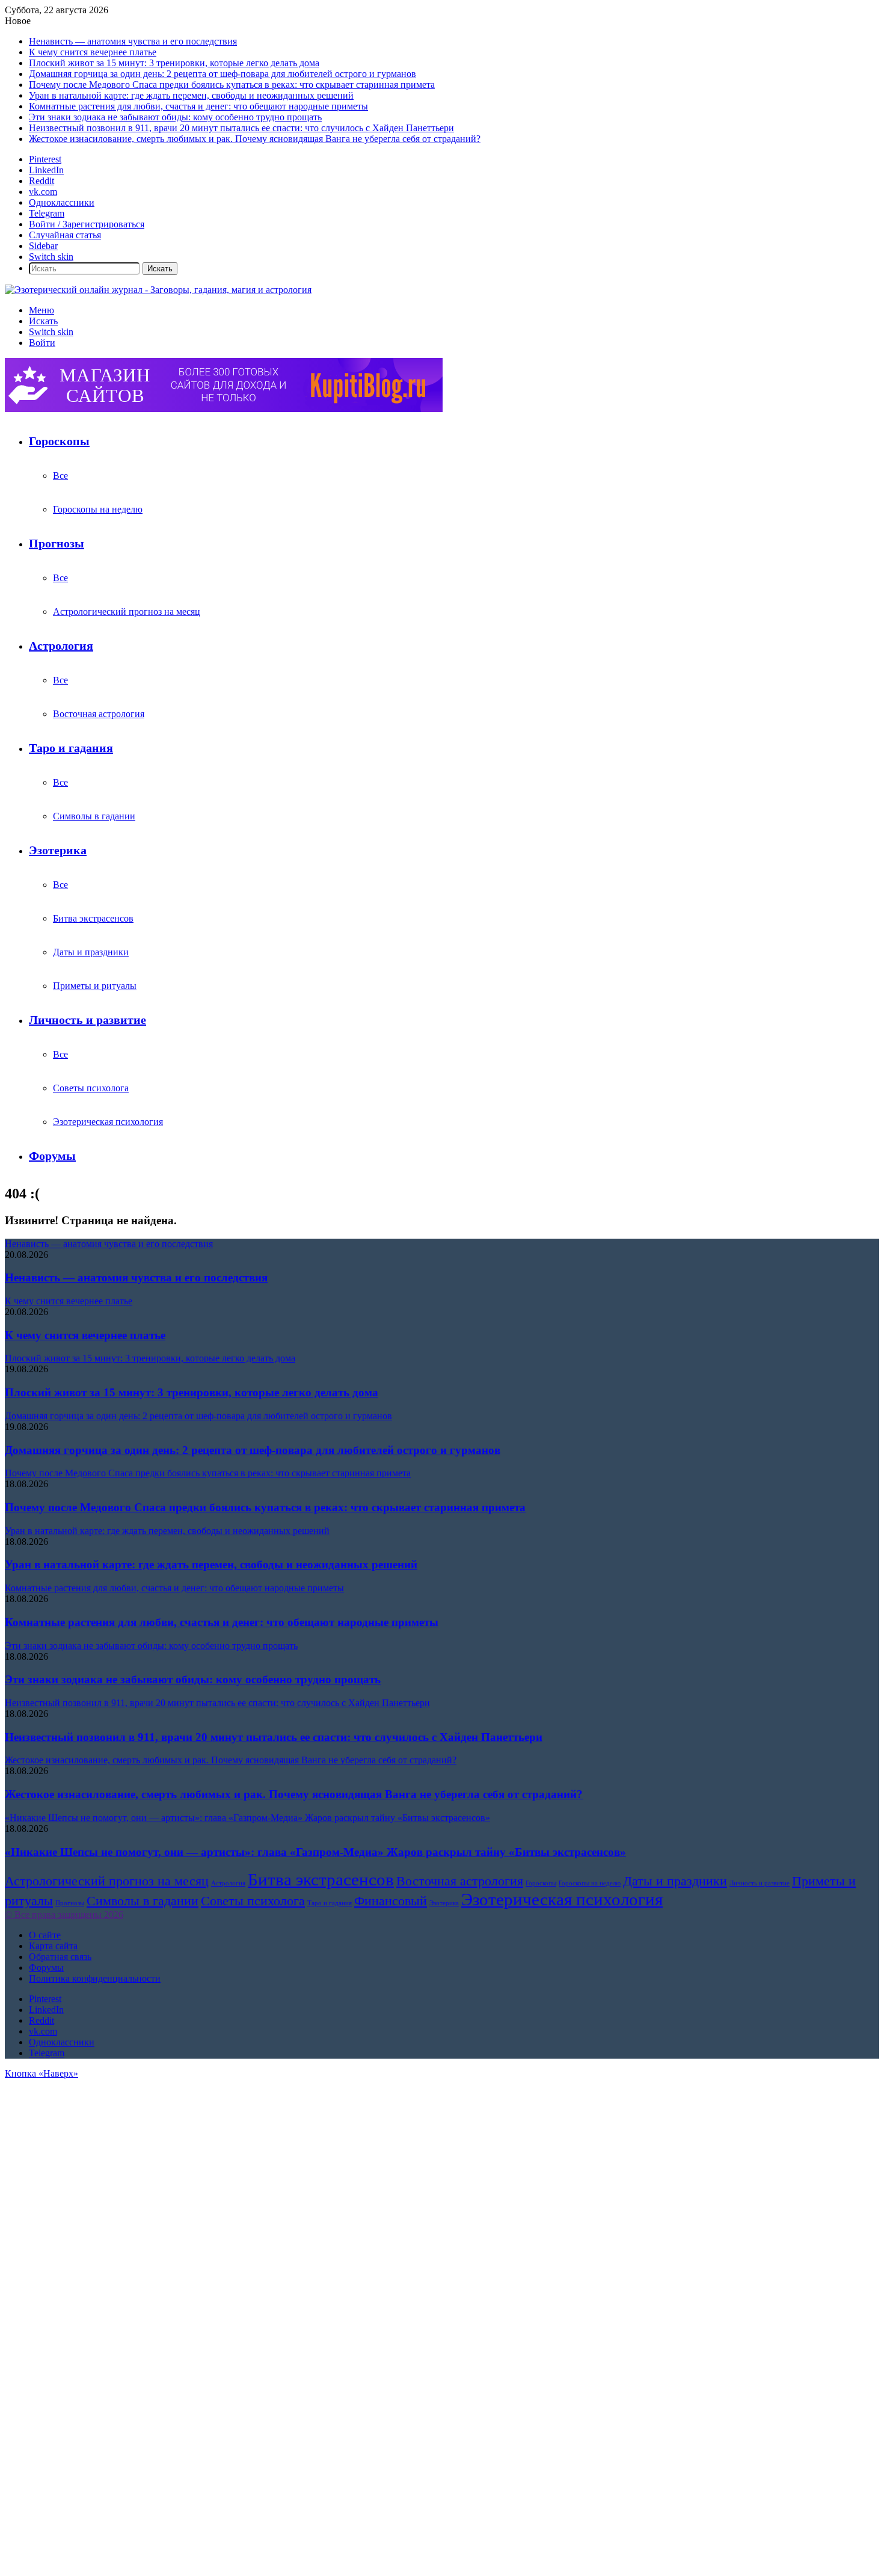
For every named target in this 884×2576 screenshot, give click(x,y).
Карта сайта (53, 1946)
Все (60, 476)
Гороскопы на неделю (98, 509)
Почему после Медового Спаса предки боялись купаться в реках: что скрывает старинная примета (232, 85)
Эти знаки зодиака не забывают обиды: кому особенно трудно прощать (175, 117)
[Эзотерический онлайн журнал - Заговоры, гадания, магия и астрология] (158, 290)
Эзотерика (58, 850)
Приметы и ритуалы (95, 986)
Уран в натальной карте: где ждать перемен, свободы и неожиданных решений (191, 95)
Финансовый (391, 1901)
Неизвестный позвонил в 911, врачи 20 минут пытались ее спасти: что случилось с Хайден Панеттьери (241, 128)
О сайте (45, 1935)
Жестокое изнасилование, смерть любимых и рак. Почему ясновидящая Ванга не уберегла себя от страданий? (255, 139)
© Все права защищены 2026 (64, 1915)
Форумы (52, 1156)
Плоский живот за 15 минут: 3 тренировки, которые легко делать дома (174, 63)
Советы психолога (91, 1088)
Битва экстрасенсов (93, 918)
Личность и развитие (87, 1020)
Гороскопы (59, 441)
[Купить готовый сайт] (224, 409)
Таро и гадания (71, 748)
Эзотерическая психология (108, 1122)
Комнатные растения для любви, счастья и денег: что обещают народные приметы (198, 106)
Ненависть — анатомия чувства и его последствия (133, 41)
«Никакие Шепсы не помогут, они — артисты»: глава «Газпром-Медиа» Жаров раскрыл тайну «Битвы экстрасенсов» (315, 1852)
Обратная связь (60, 1957)
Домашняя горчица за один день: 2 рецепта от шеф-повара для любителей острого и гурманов (223, 74)
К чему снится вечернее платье (93, 52)
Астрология (61, 646)
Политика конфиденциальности (95, 1978)
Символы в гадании (94, 816)
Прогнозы (57, 543)
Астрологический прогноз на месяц (127, 612)
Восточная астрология (99, 714)
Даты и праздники (91, 952)
